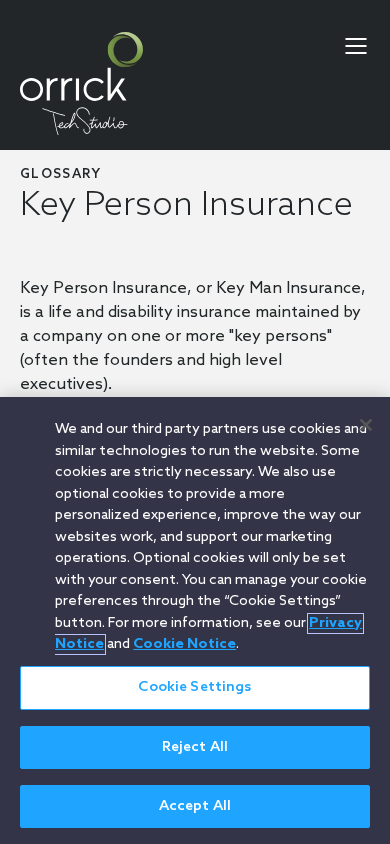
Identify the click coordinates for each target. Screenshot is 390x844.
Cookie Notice (184, 644)
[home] (81, 83)
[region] (195, 620)
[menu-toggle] (356, 46)
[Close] (366, 425)
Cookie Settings (194, 687)
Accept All (195, 806)
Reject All (195, 747)
